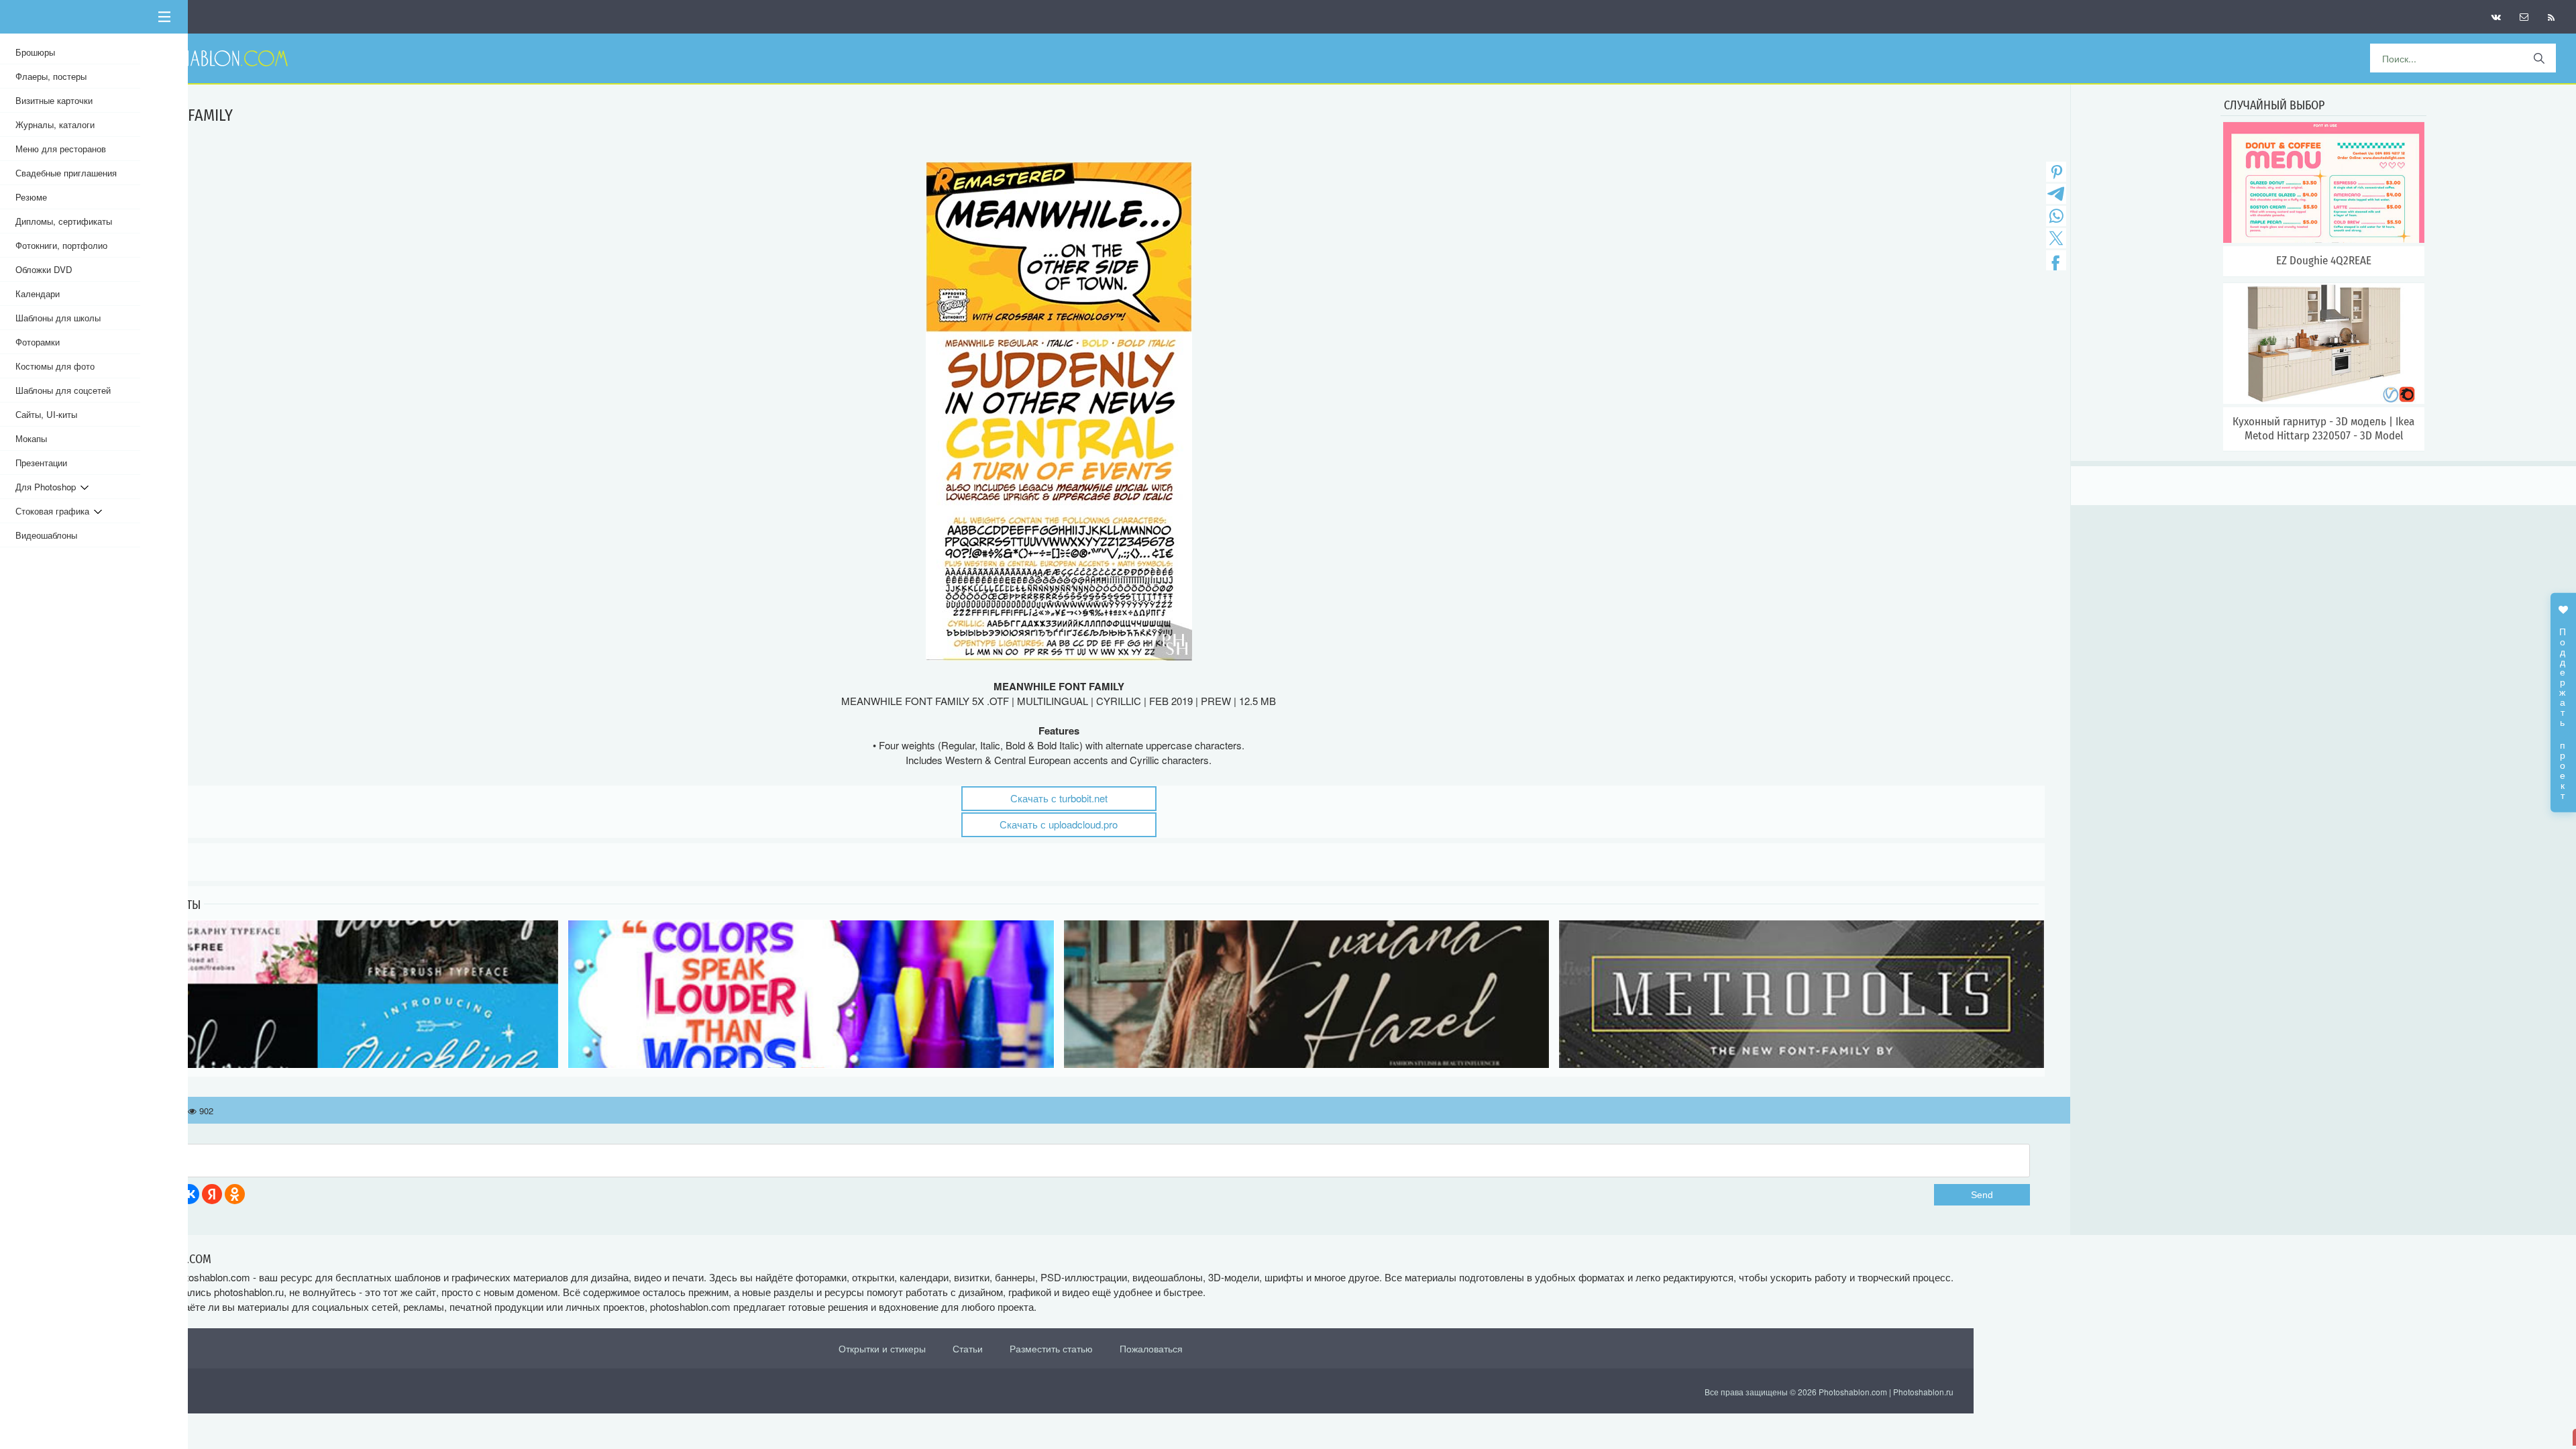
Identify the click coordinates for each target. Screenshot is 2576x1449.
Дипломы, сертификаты (64, 221)
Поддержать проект (2563, 707)
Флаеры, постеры (51, 76)
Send (1982, 1195)
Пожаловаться (1151, 1348)
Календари (38, 293)
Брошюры (35, 52)
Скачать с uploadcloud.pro (1059, 824)
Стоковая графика (55, 511)
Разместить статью (1051, 1348)
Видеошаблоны (46, 535)
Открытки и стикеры (882, 1348)
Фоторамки (38, 342)
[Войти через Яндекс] (212, 1194)
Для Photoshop (48, 487)
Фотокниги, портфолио (61, 245)
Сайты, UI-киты (46, 414)
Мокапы (31, 438)
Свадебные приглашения (66, 173)
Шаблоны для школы (58, 318)
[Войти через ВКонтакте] (189, 1194)
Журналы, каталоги (55, 124)
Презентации (41, 463)
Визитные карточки (54, 100)
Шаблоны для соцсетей (63, 390)
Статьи (968, 1348)
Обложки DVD (44, 269)
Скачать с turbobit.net (1059, 798)
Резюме (31, 197)
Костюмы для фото (55, 366)
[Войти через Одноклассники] (235, 1194)
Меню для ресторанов (61, 149)
